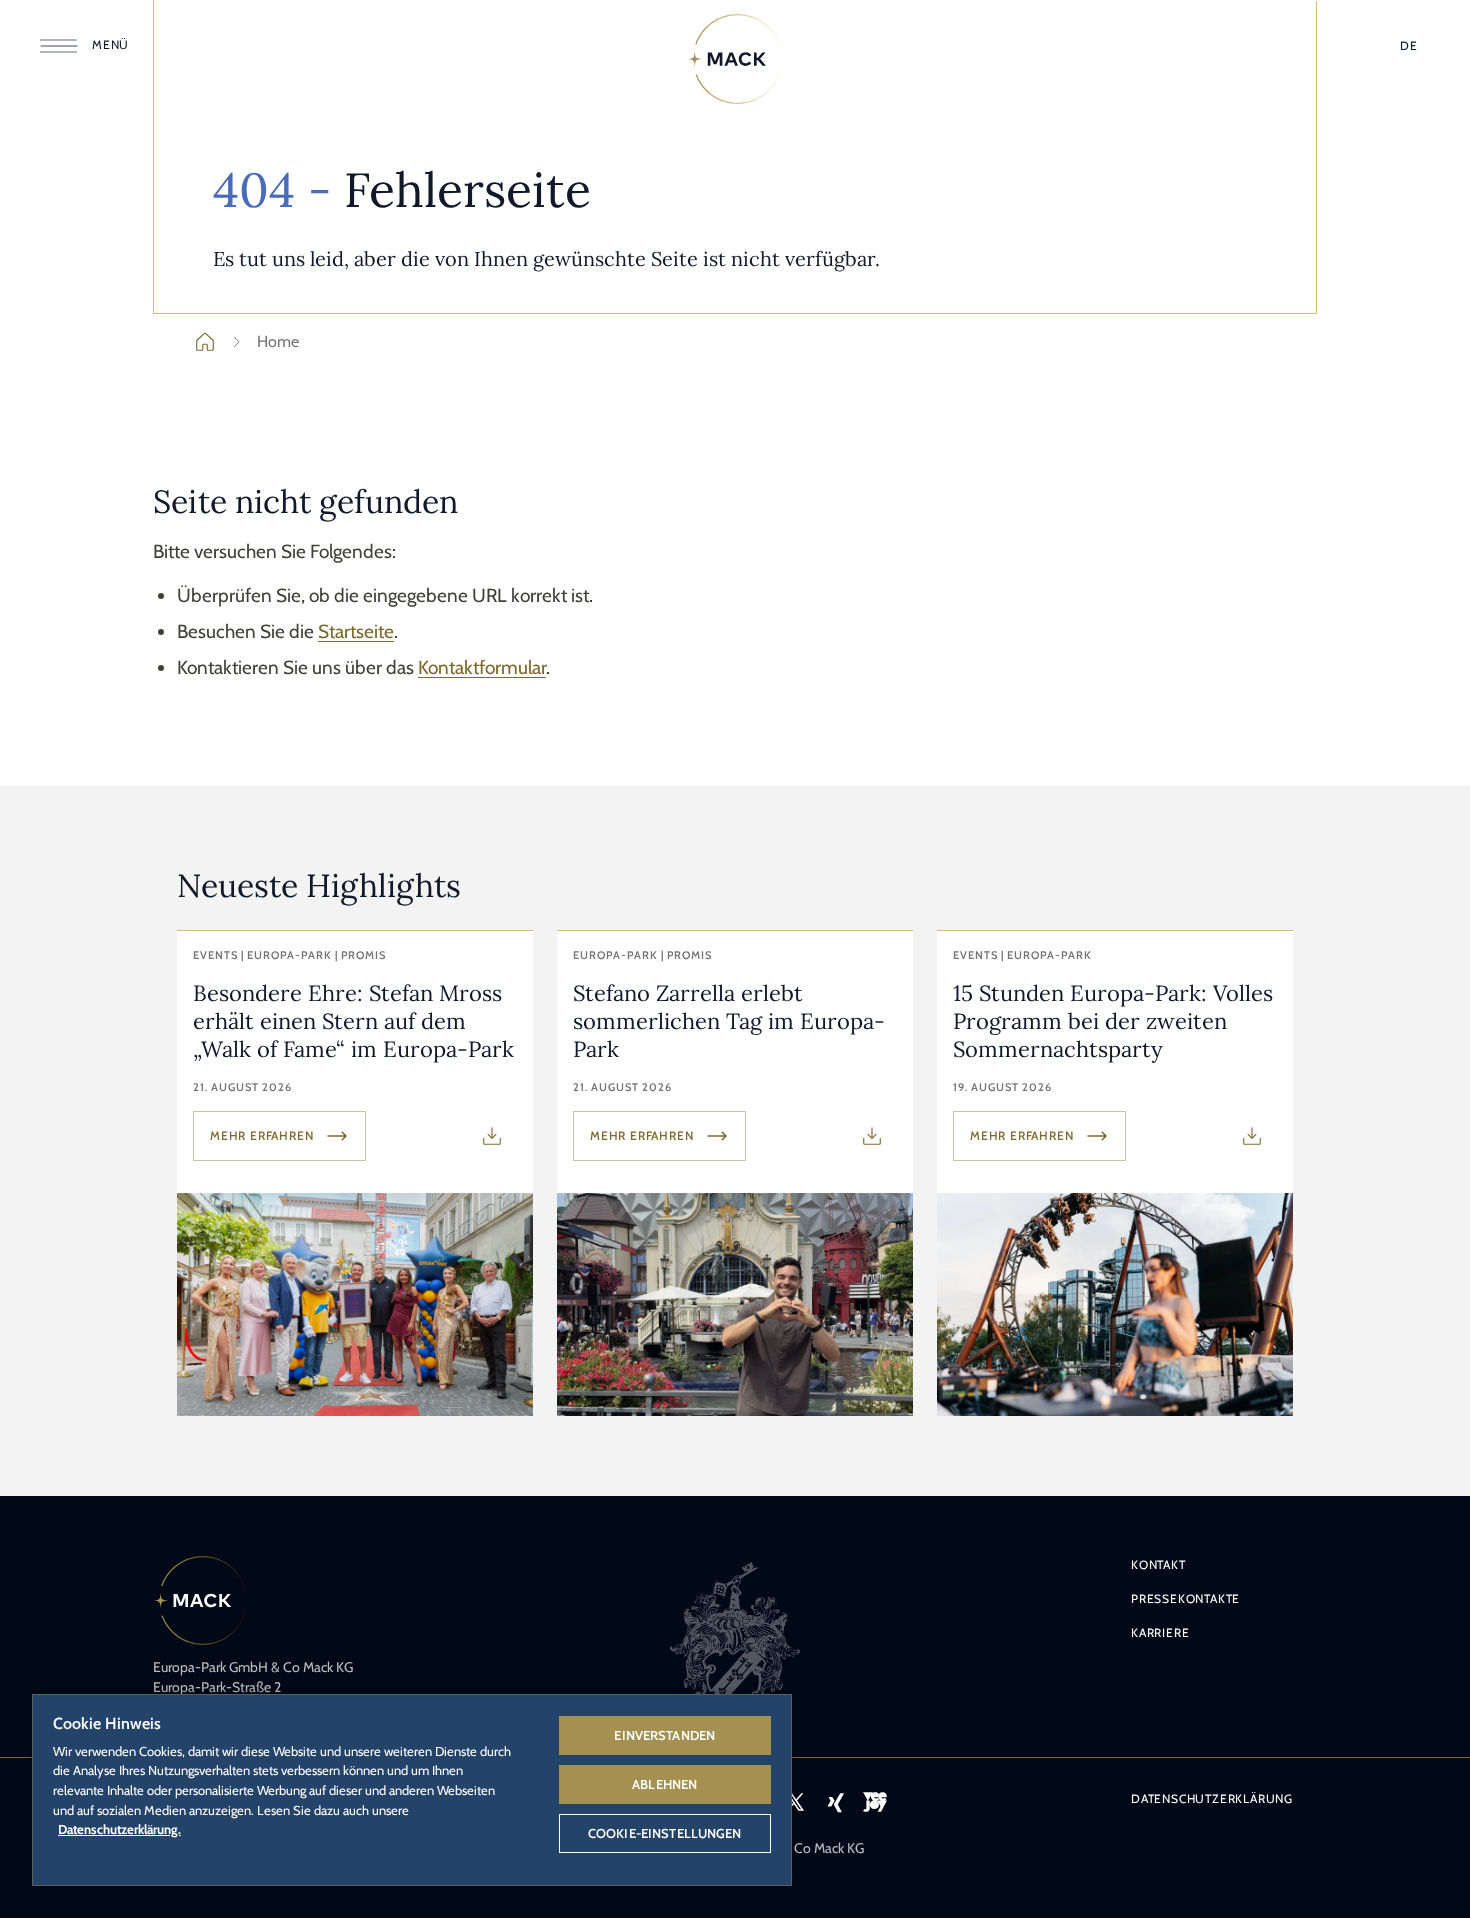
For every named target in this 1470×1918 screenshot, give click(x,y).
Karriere (1160, 1632)
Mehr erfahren (261, 1135)
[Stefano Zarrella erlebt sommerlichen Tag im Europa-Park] (735, 1173)
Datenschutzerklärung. (119, 1829)
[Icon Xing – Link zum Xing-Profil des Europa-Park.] (835, 1802)
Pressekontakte (1185, 1598)
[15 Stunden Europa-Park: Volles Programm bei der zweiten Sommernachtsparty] (1115, 1173)
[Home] (735, 59)
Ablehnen (664, 1784)
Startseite (356, 631)
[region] (412, 1789)
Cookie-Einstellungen (665, 1833)
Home (278, 341)
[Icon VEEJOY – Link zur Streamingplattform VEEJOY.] (875, 1802)
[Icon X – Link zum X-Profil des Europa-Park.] (795, 1802)
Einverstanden (664, 1735)
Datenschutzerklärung (1212, 1798)
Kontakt (1158, 1564)
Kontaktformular (482, 667)
